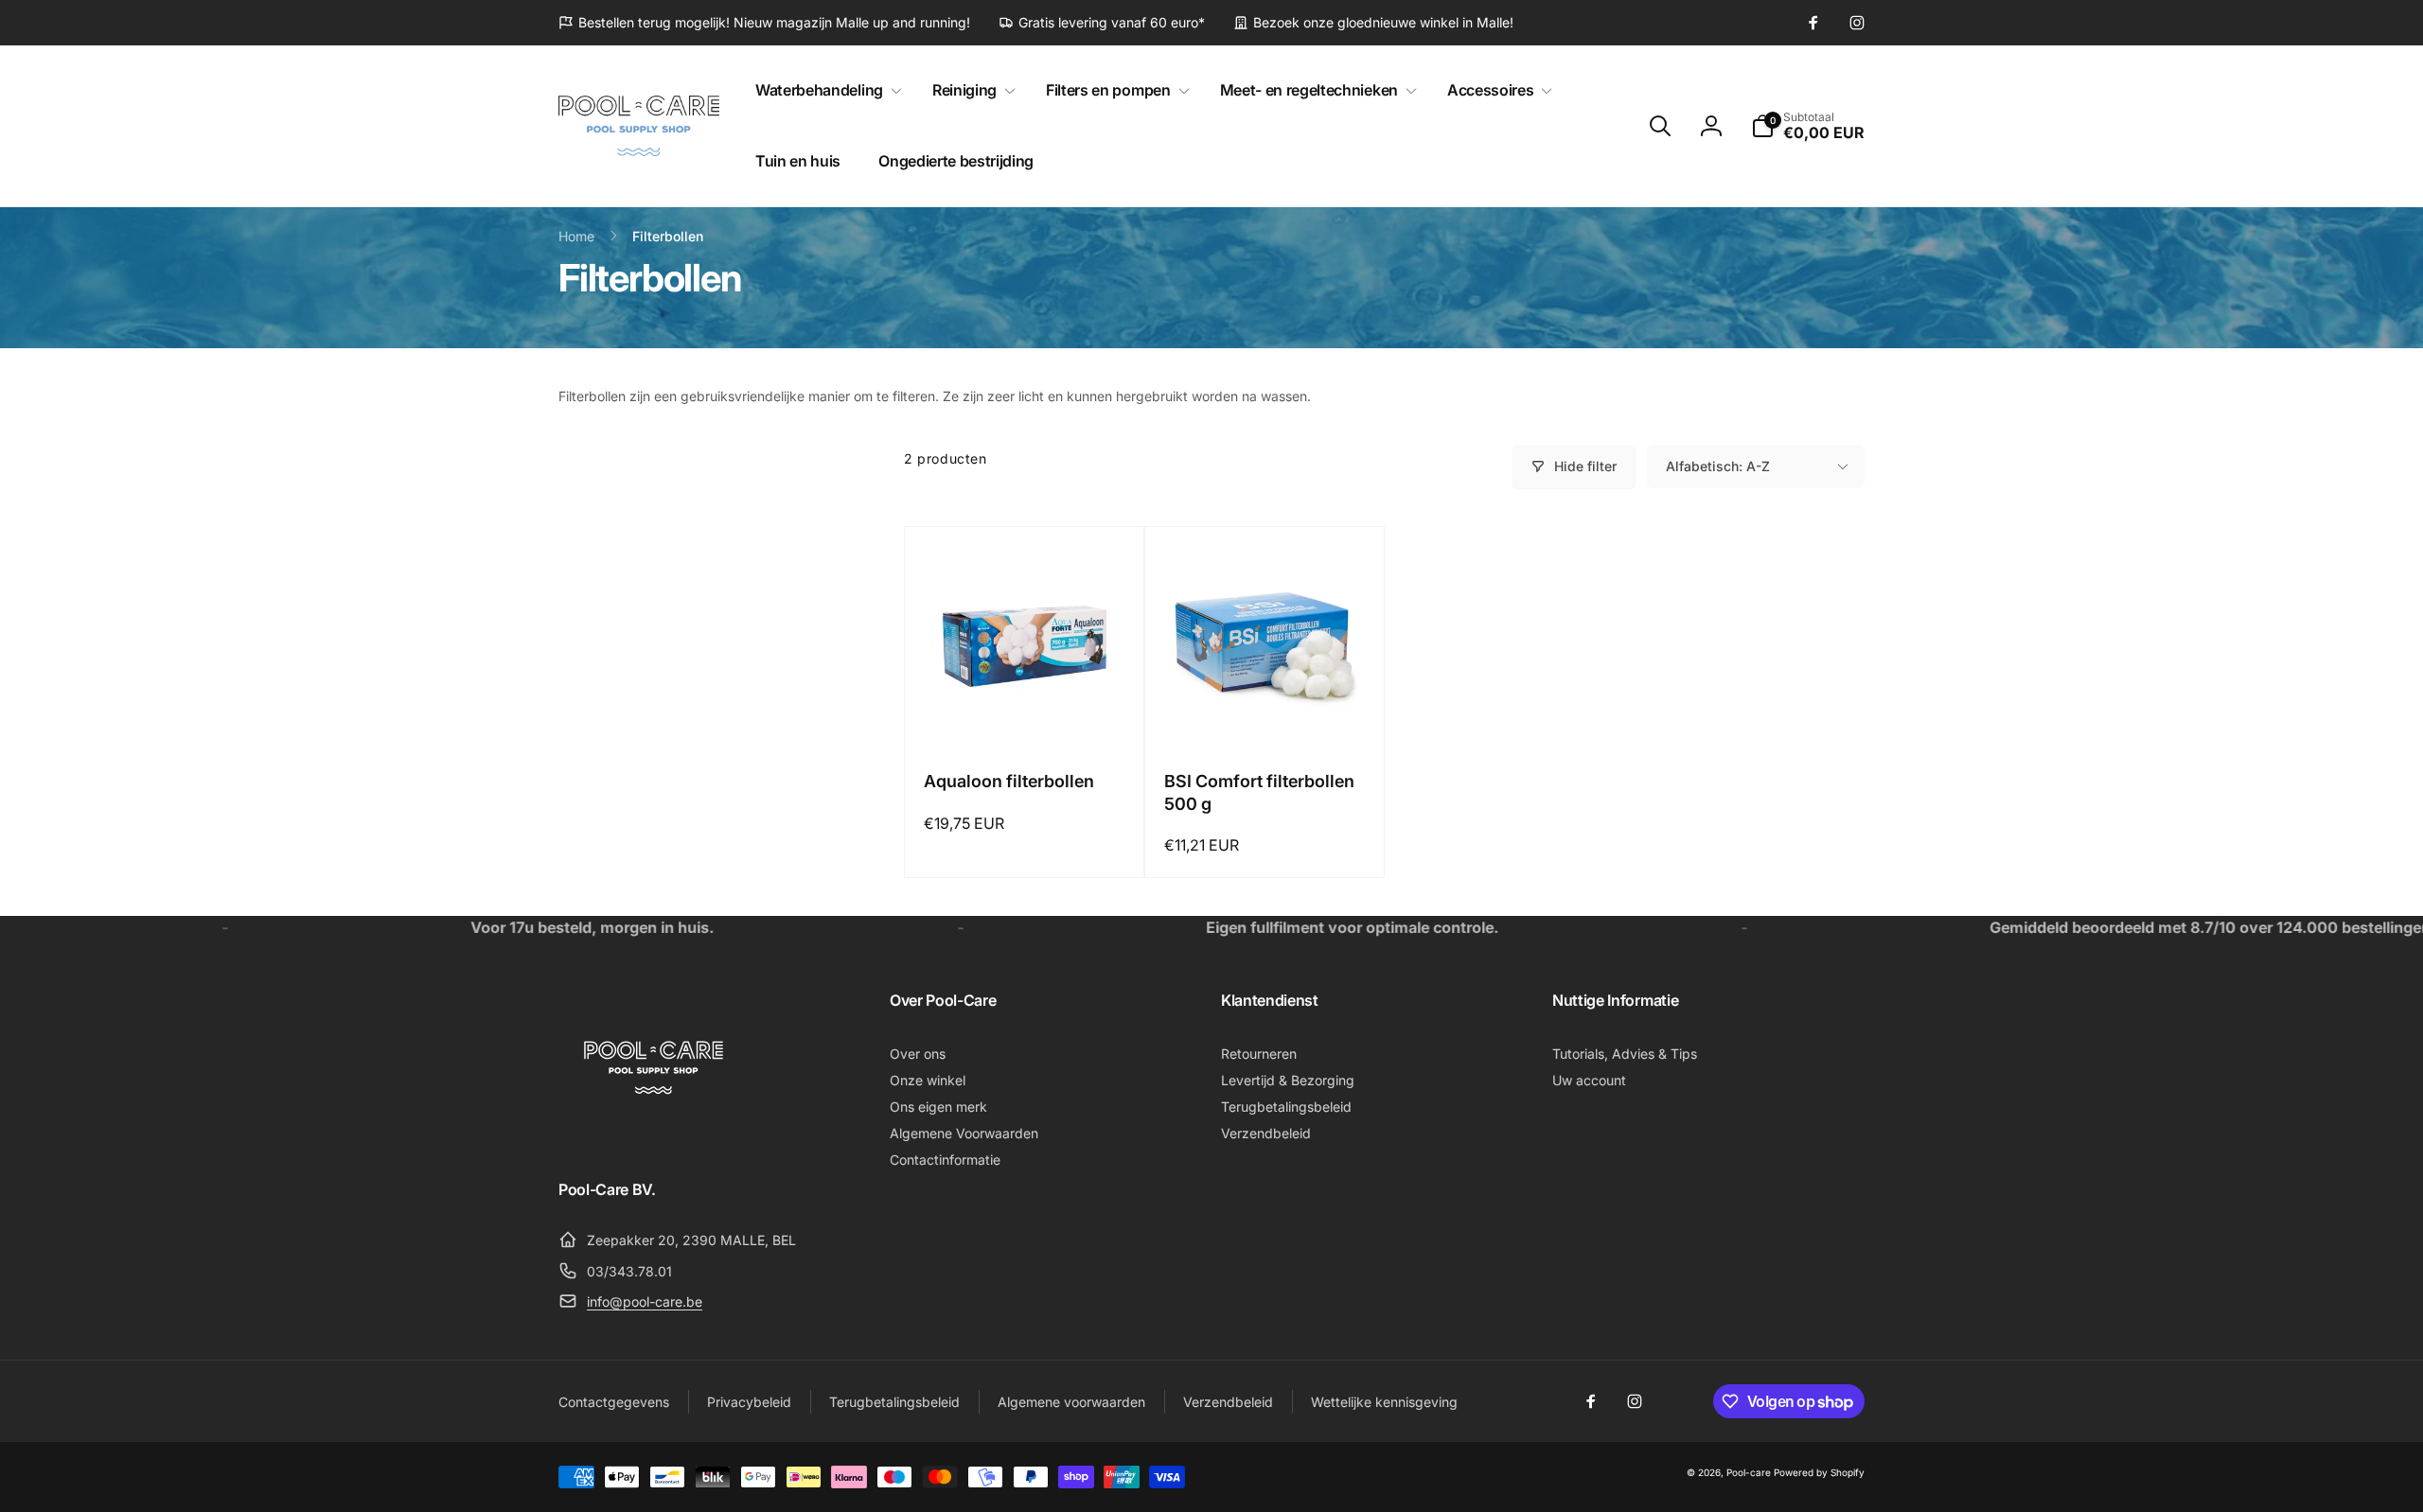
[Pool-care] (653, 1136)
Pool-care (1749, 1472)
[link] (764, 23)
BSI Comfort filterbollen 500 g (1259, 792)
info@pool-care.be (645, 1301)
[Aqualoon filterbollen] (1025, 712)
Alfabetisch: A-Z (1718, 466)
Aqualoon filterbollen (1009, 781)
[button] (825, 90)
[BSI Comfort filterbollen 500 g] (1265, 712)
